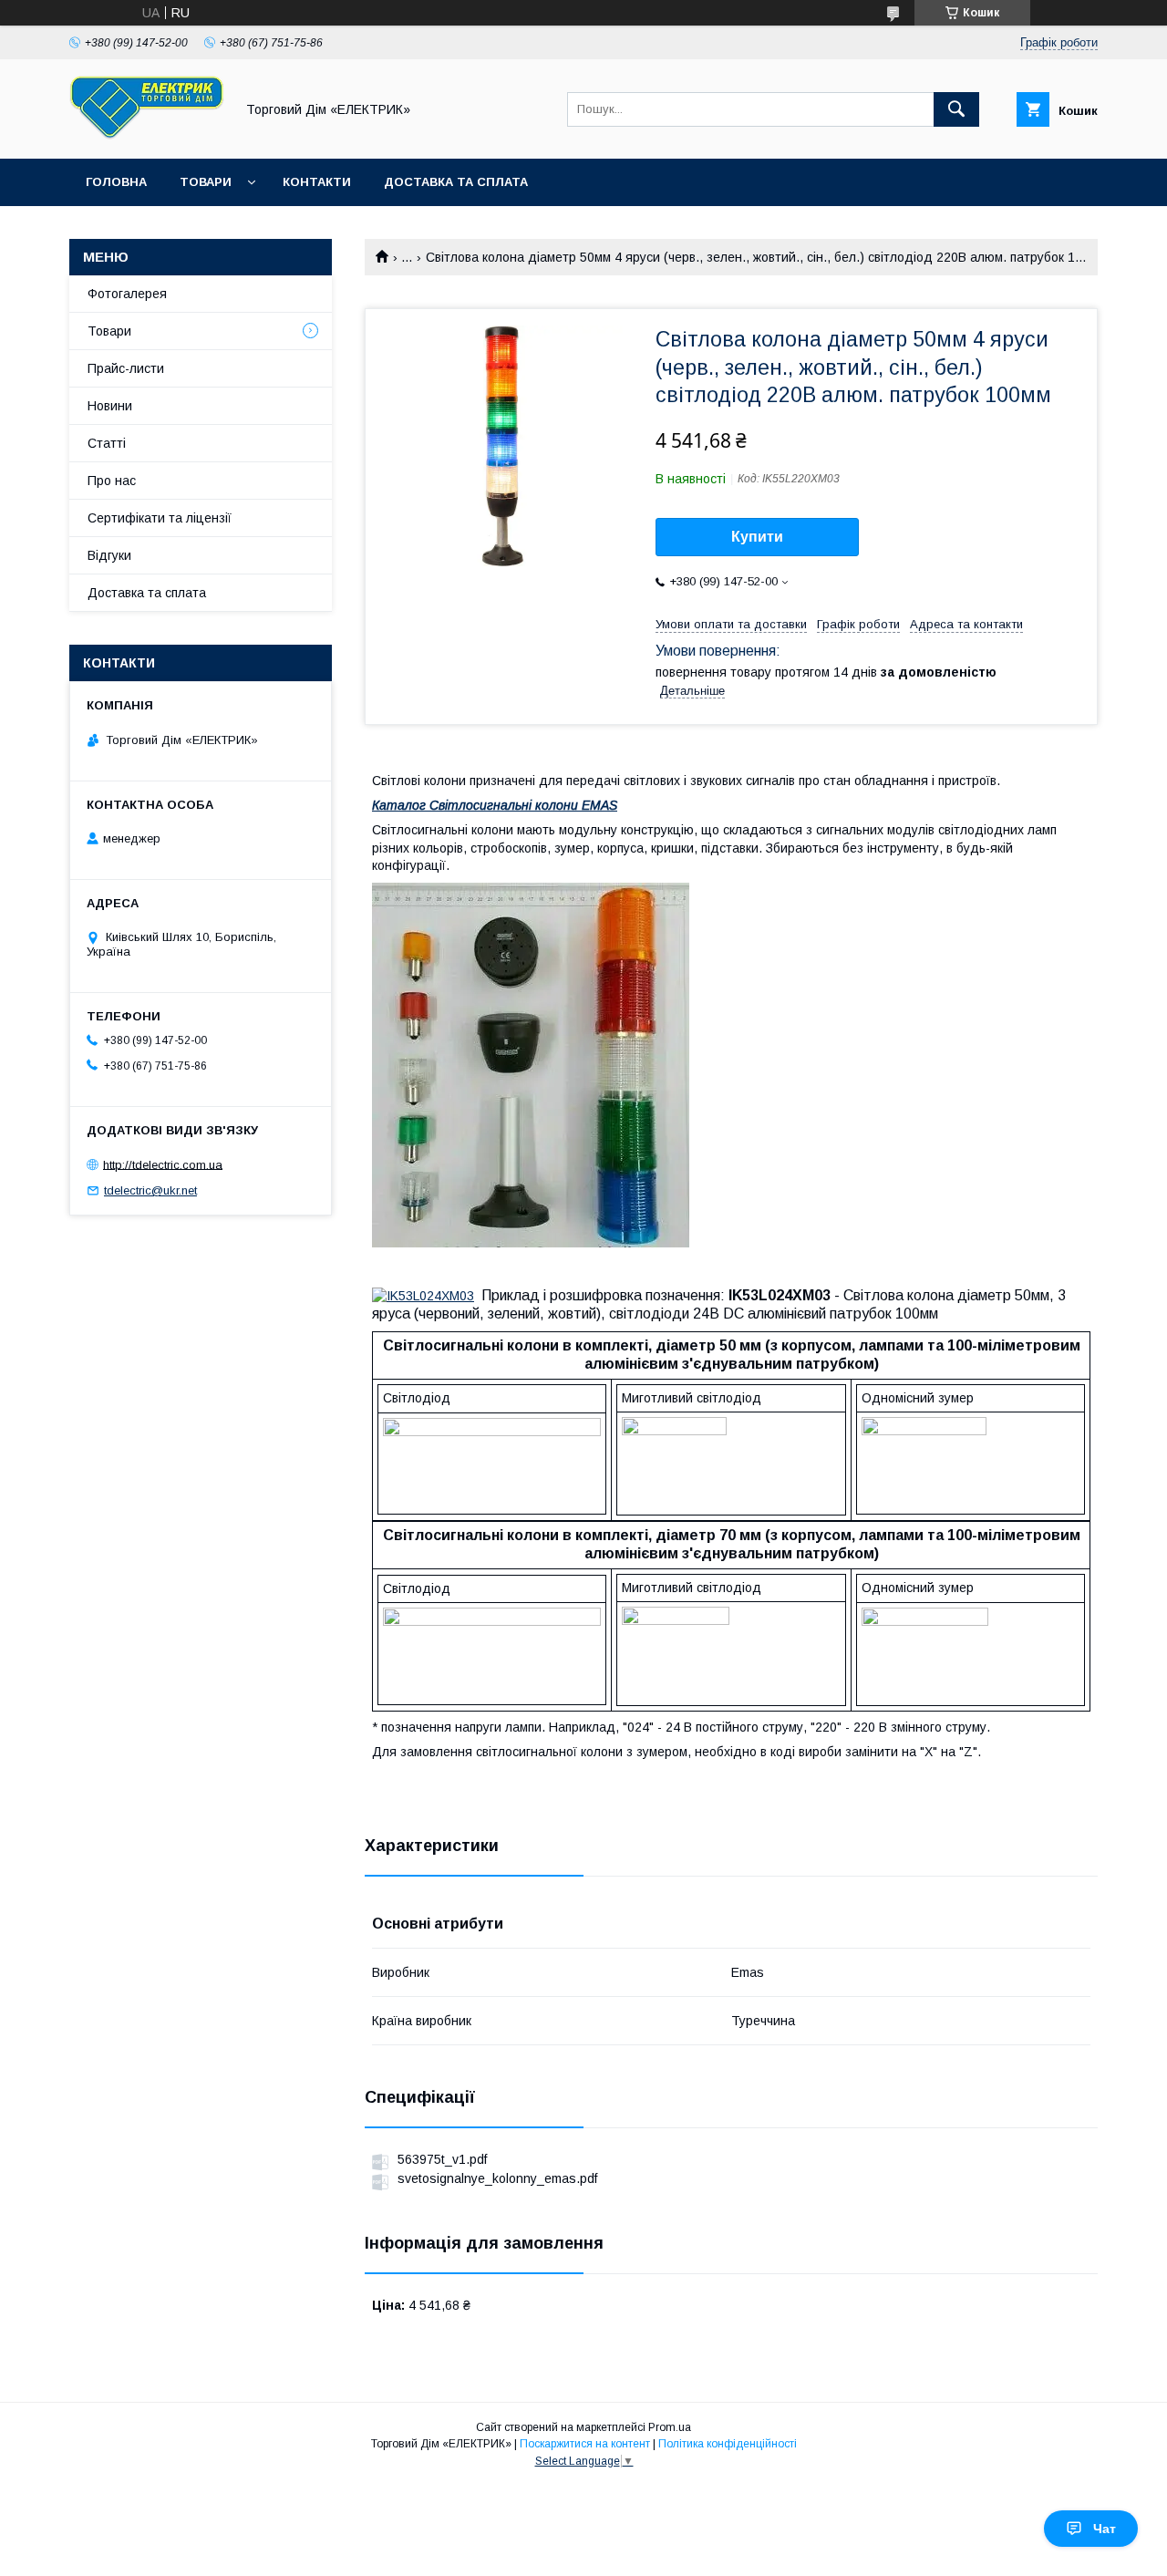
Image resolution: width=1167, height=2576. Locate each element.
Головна (116, 182)
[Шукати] (956, 109)
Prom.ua (670, 2427)
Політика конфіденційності (728, 2444)
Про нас (112, 481)
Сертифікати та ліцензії (160, 518)
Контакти (317, 182)
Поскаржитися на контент (585, 2444)
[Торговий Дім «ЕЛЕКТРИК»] (147, 135)
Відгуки (109, 555)
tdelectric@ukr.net (150, 1190)
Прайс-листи (126, 368)
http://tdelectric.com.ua (163, 1164)
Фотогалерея (127, 294)
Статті (107, 443)
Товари (206, 182)
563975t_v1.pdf (442, 2159)
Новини (110, 406)
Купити (757, 537)
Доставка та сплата (456, 182)
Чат (1105, 2529)
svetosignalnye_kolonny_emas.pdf (497, 2178)
